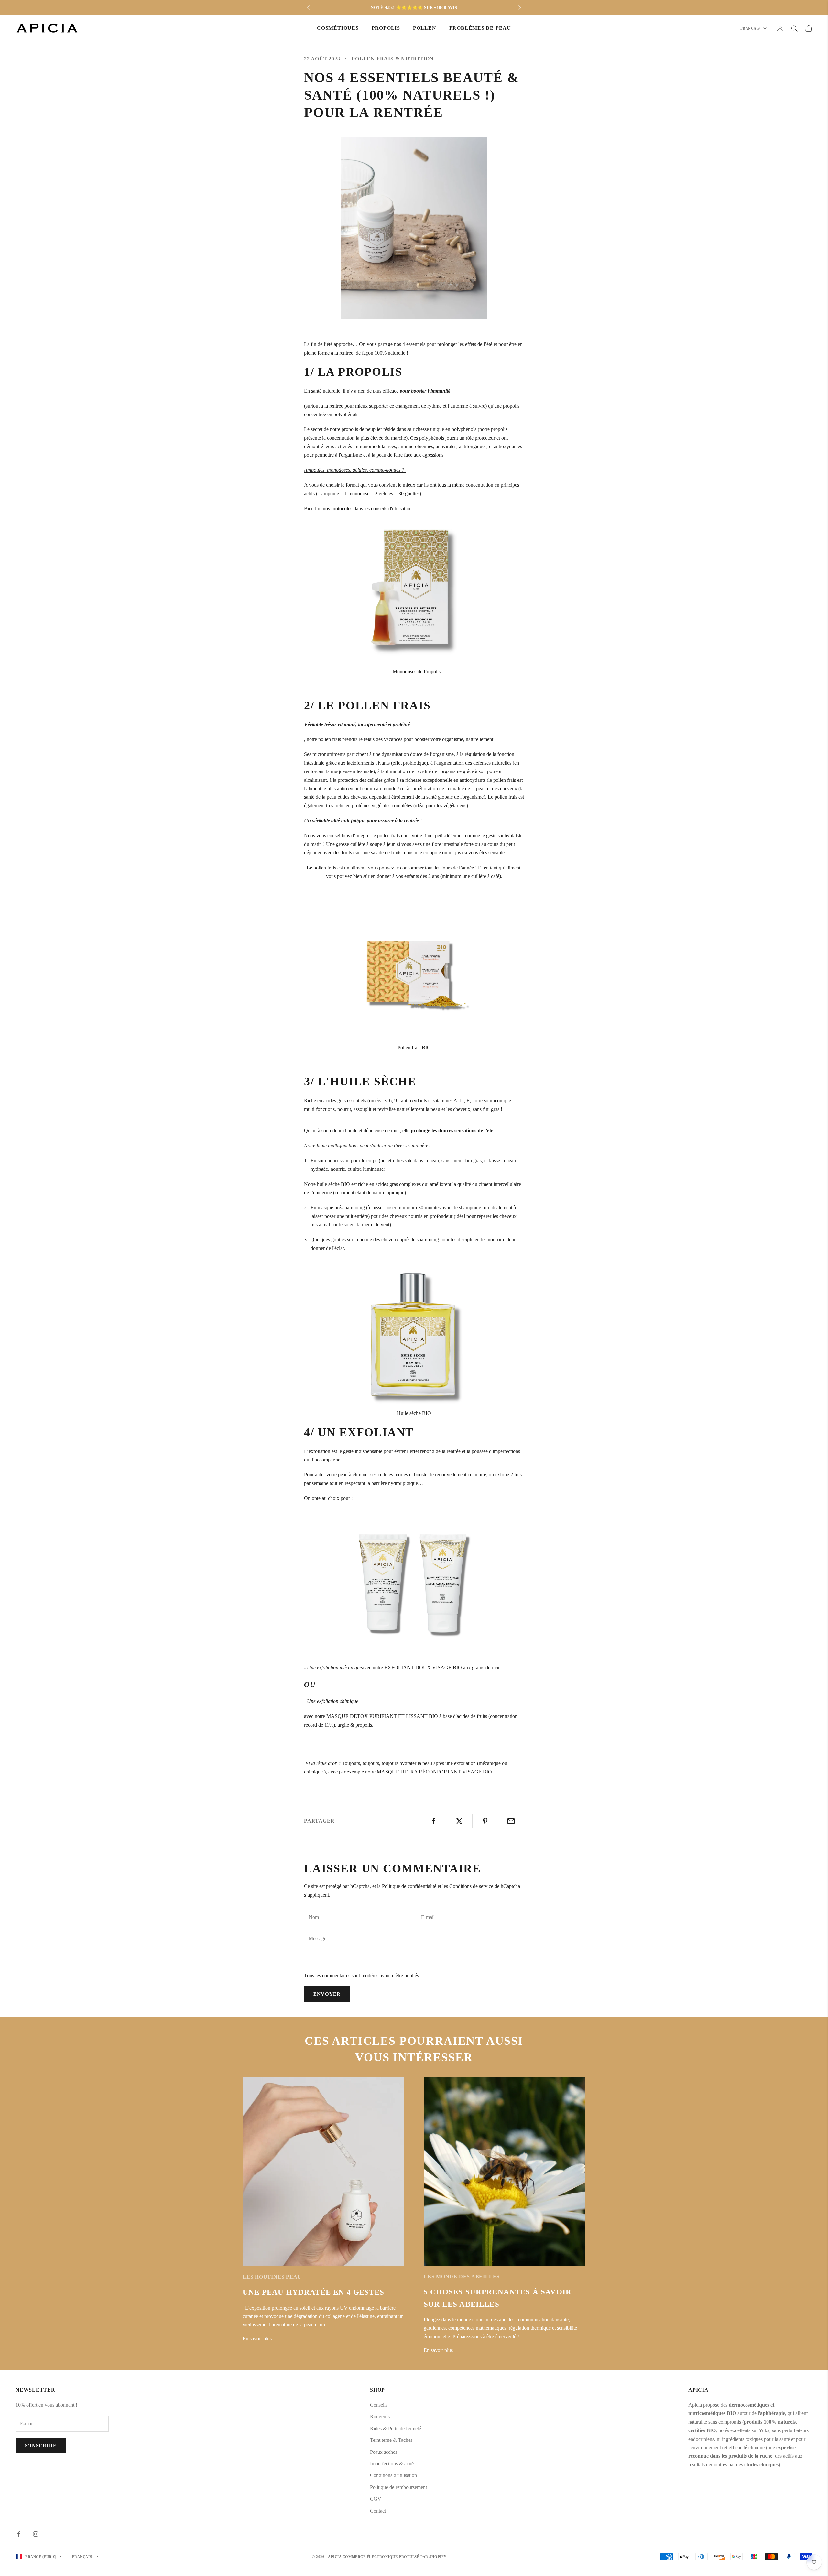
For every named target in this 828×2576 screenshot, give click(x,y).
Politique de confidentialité (409, 1886)
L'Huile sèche (367, 1082)
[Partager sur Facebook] (433, 1821)
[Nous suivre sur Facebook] (19, 2534)
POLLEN (425, 28)
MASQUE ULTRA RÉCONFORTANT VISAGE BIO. (435, 1772)
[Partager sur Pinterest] (485, 1821)
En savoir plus (257, 2339)
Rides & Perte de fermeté (396, 2428)
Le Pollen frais (373, 706)
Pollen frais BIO (414, 1047)
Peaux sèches (384, 2452)
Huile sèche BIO (414, 1413)
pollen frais (388, 836)
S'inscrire (41, 2446)
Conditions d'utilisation (393, 2475)
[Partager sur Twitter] (459, 1821)
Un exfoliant (366, 1432)
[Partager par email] (511, 1821)
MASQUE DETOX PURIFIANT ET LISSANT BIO (382, 1716)
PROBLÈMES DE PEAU (480, 28)
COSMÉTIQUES (338, 28)
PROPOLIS (386, 28)
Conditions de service (471, 1886)
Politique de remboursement (398, 2487)
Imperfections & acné (392, 2464)
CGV (376, 2499)
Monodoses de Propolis (417, 671)
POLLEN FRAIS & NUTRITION (393, 59)
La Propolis (358, 372)
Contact (378, 2511)
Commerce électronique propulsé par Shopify (395, 2557)
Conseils (379, 2405)
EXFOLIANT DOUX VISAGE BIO (423, 1668)
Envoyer (327, 1994)
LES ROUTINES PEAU (272, 2277)
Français (750, 28)
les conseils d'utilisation (388, 508)
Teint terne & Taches (391, 2440)
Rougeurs (380, 2416)
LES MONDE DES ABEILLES (462, 2276)
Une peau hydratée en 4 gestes (315, 2292)
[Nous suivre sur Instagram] (36, 2534)
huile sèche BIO (333, 1184)
